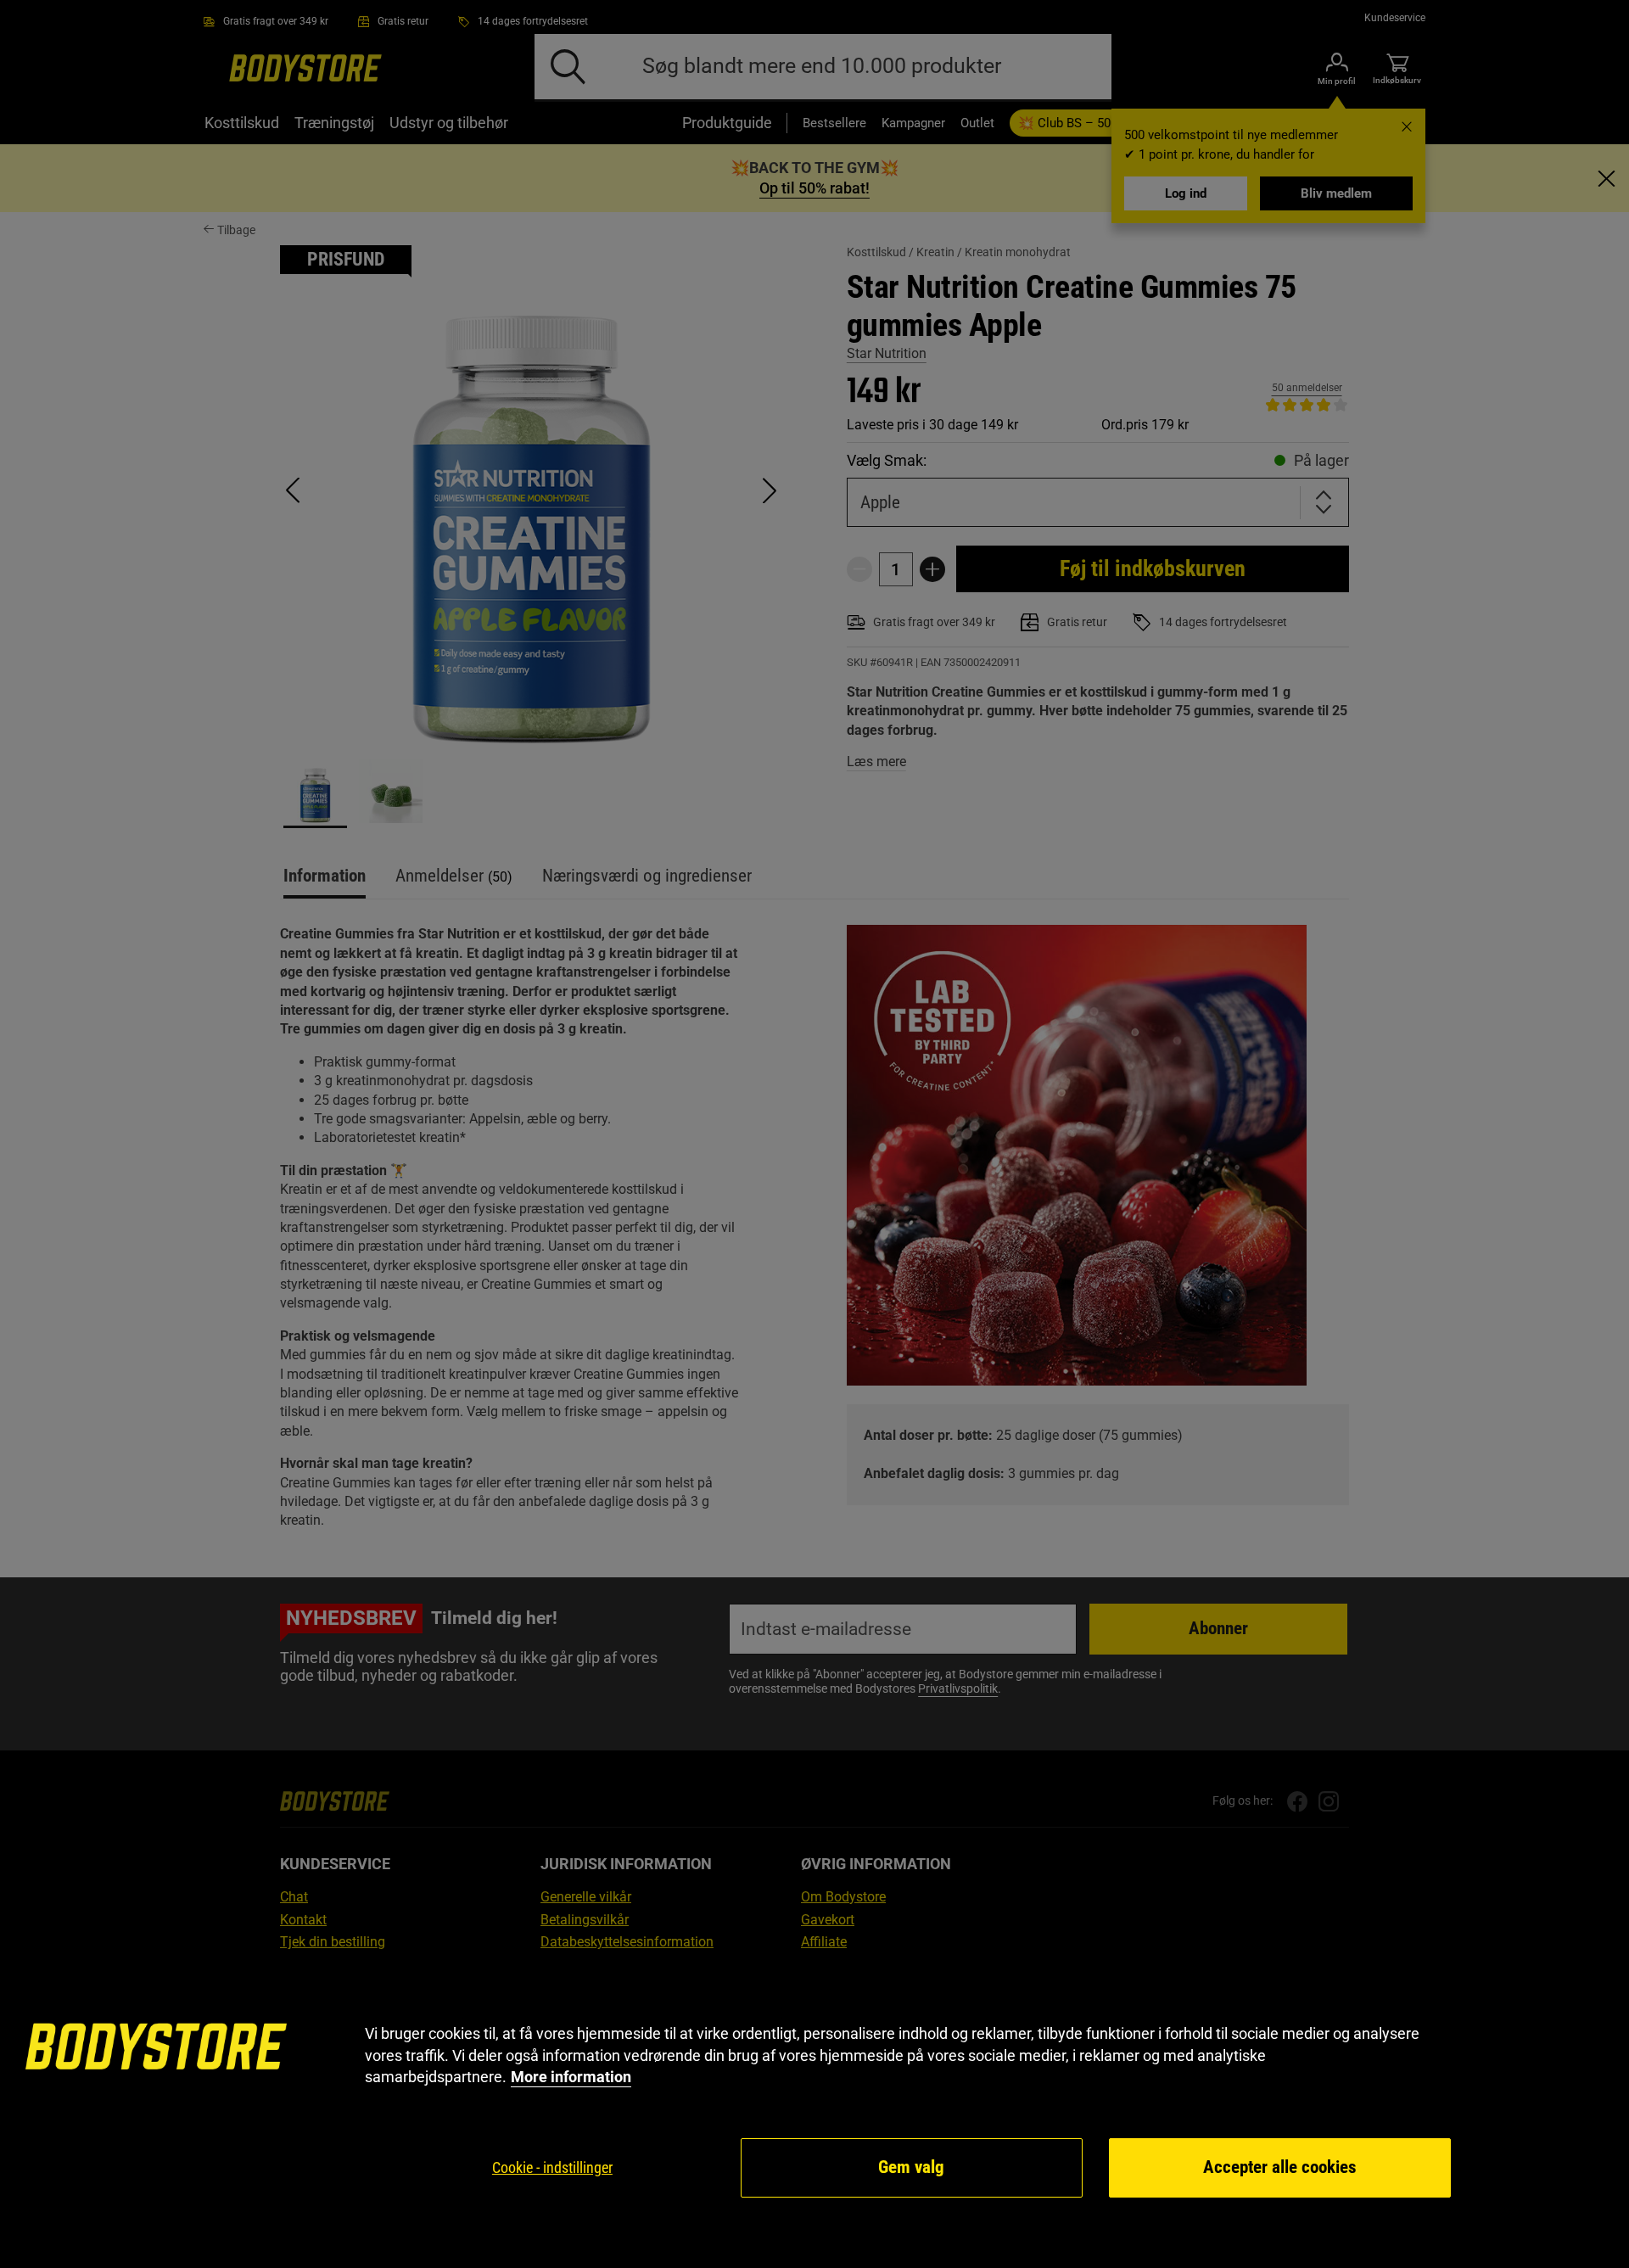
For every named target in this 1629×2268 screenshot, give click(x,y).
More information (571, 2077)
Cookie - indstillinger (552, 2167)
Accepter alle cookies (1280, 2167)
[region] (814, 2111)
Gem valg (911, 2167)
